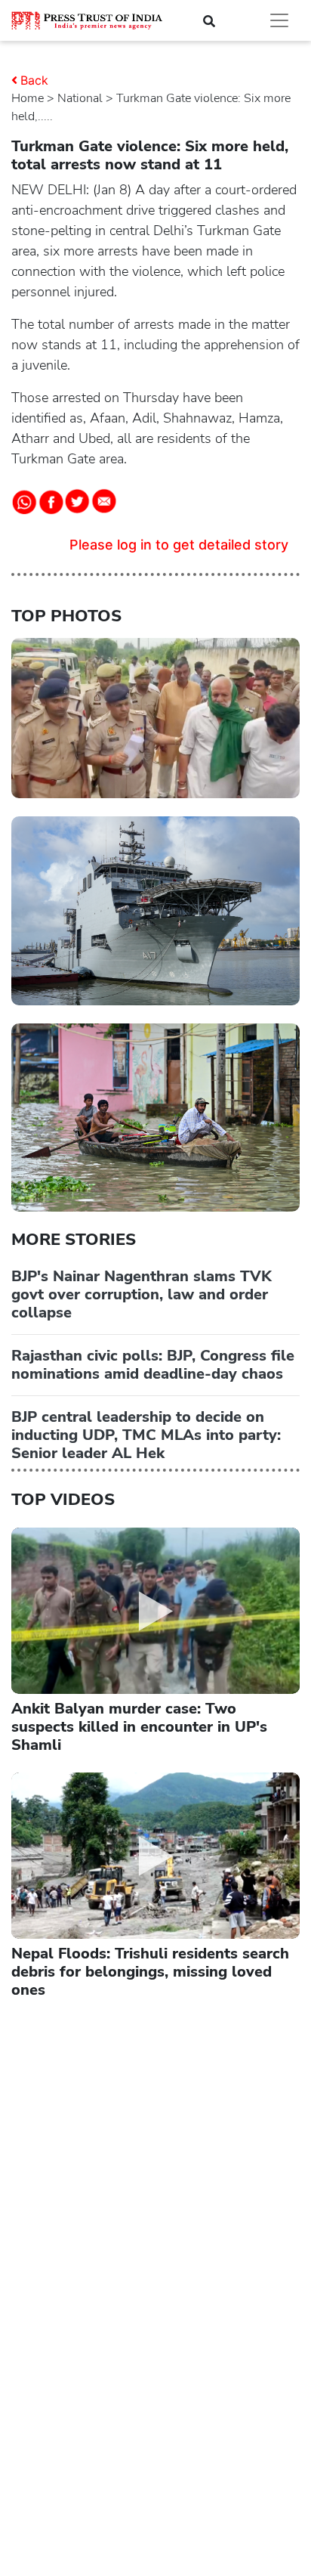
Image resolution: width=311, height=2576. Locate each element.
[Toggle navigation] (279, 20)
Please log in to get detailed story (179, 545)
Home (28, 98)
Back (34, 80)
